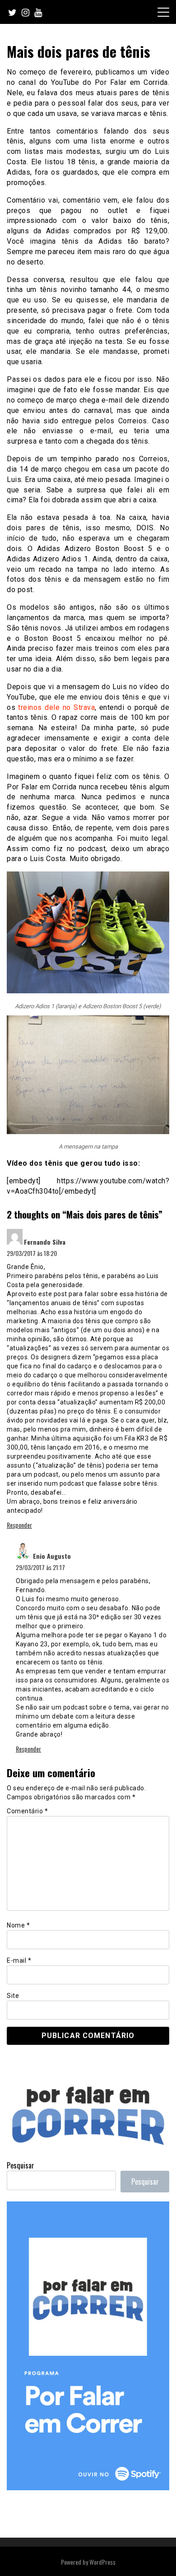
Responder (19, 1525)
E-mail (19, 1960)
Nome (18, 1925)
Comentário (27, 1811)
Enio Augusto (52, 1556)
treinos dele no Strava (56, 707)
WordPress (102, 2562)
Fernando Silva (45, 1242)
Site (13, 1996)
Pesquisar (21, 2165)
